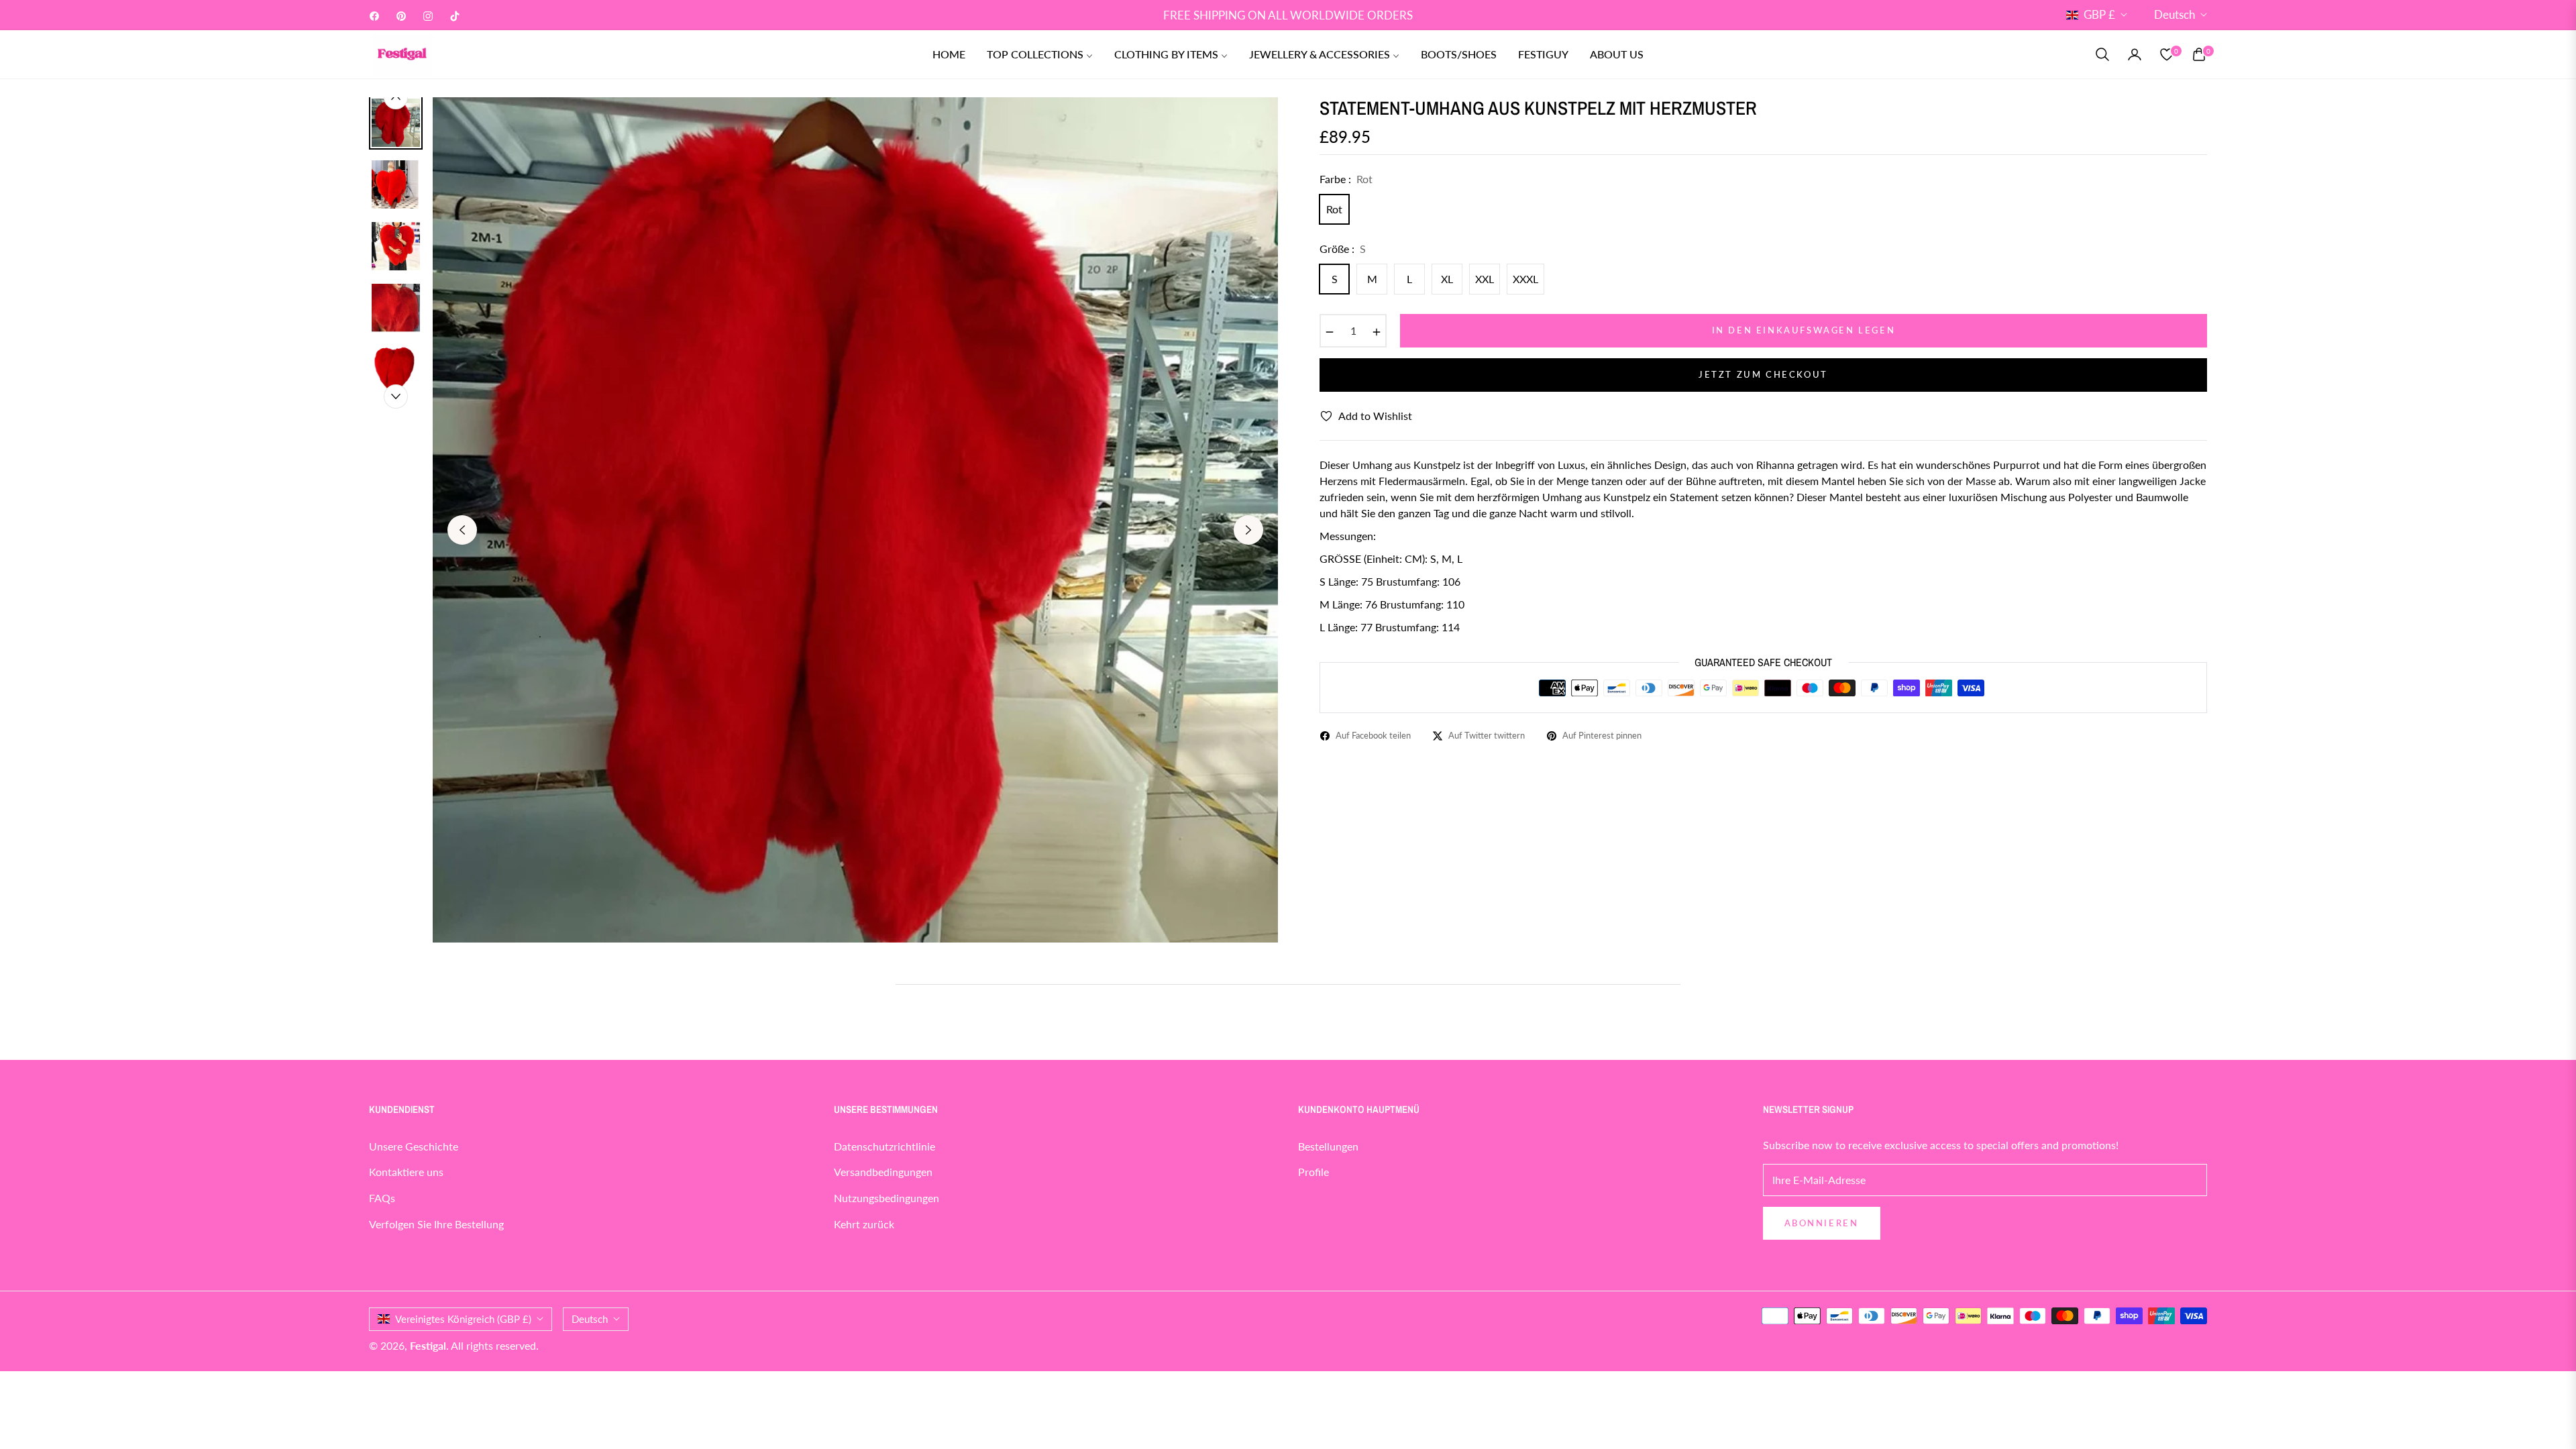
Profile (1313, 1172)
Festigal (428, 1345)
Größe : (1343, 249)
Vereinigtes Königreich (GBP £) (463, 1319)
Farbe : (1346, 179)
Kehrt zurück (864, 1224)
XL (1447, 279)
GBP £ (2099, 14)
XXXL (1525, 279)
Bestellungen (1328, 1146)
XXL (1485, 279)
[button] (2102, 54)
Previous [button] (462, 530)
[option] (855, 520)
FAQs (382, 1198)
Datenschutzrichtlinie (884, 1146)
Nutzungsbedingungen (887, 1198)
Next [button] (1248, 530)
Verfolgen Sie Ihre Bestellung (436, 1224)
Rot (1334, 209)
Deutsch (2175, 14)
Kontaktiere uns (406, 1172)
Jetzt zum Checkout (1763, 374)
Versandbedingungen (883, 1172)
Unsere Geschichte (414, 1146)
